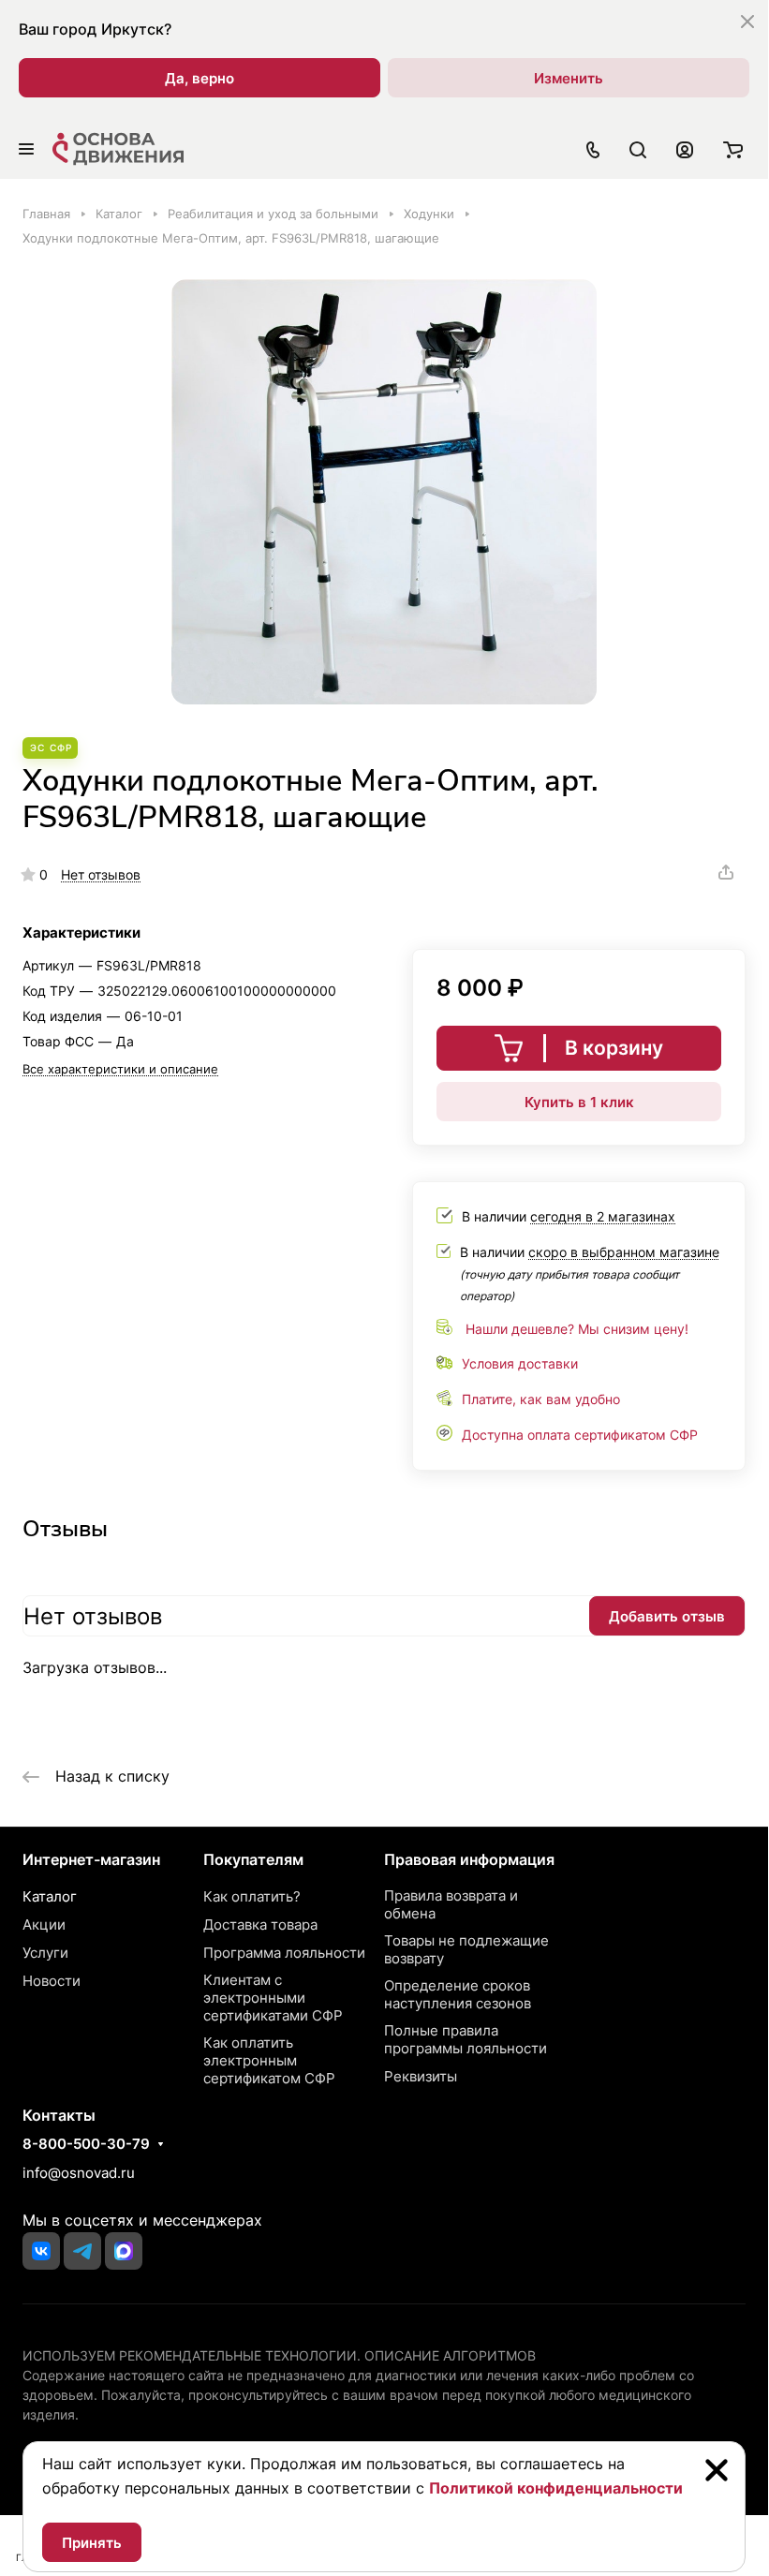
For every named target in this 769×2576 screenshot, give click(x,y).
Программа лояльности (284, 1953)
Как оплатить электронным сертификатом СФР (269, 2060)
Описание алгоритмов (450, 2355)
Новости (52, 1981)
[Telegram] (82, 2251)
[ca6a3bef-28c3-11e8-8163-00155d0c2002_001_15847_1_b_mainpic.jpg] (384, 492)
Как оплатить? (252, 1896)
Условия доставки (520, 1363)
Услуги (45, 1953)
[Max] (124, 2251)
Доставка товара (260, 1925)
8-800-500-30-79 (86, 2144)
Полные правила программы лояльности (466, 2039)
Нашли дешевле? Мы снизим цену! (577, 1329)
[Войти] (685, 149)
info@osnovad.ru (79, 2173)
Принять (92, 2543)
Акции (44, 1925)
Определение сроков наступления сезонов (458, 1994)
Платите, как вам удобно (541, 1399)
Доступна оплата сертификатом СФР (580, 1435)
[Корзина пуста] (733, 149)
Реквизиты (421, 2076)
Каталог (50, 1896)
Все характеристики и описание (120, 1069)
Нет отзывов (101, 874)
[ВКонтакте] (41, 2251)
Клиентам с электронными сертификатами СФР (273, 1998)
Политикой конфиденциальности (556, 2488)
